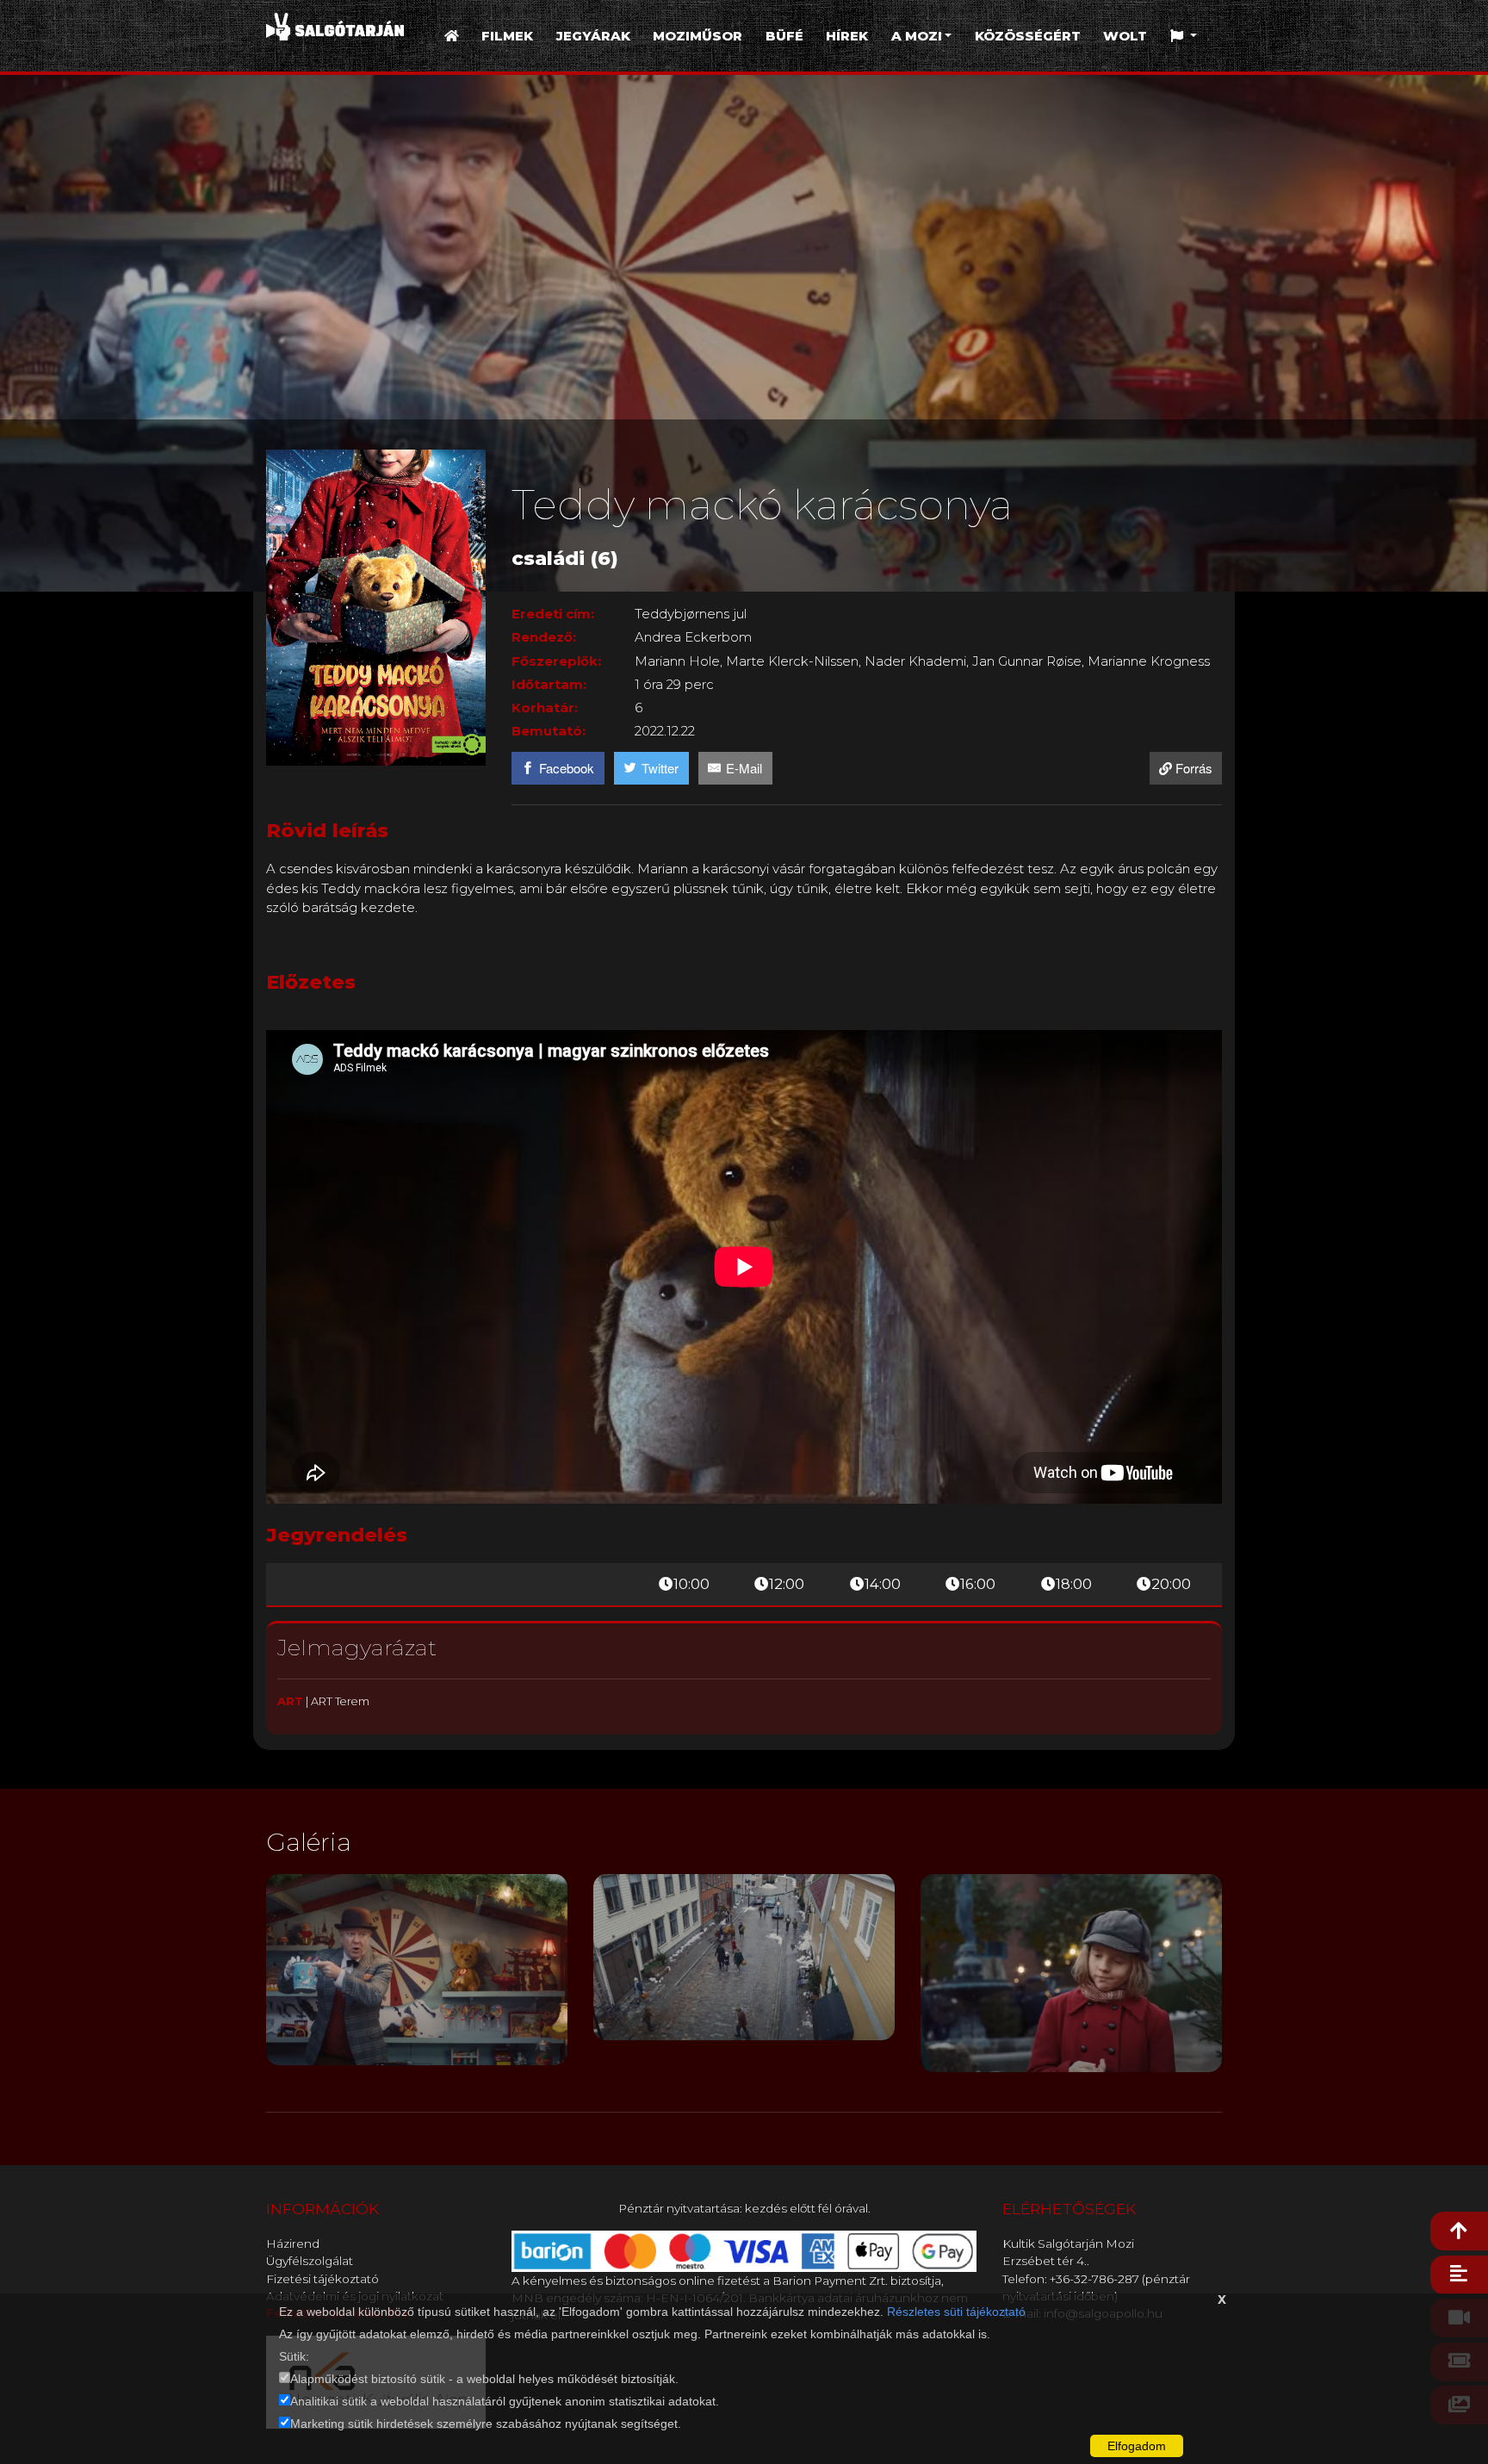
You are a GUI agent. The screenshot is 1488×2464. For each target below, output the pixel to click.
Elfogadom (1137, 2446)
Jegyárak (593, 36)
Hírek (847, 36)
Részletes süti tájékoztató (956, 2312)
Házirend (293, 2244)
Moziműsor (697, 36)
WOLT (1125, 36)
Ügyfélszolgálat (310, 2261)
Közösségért (1028, 36)
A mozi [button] (917, 36)
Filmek (507, 36)
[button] (1184, 37)
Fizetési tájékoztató (322, 2279)
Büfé (784, 36)
